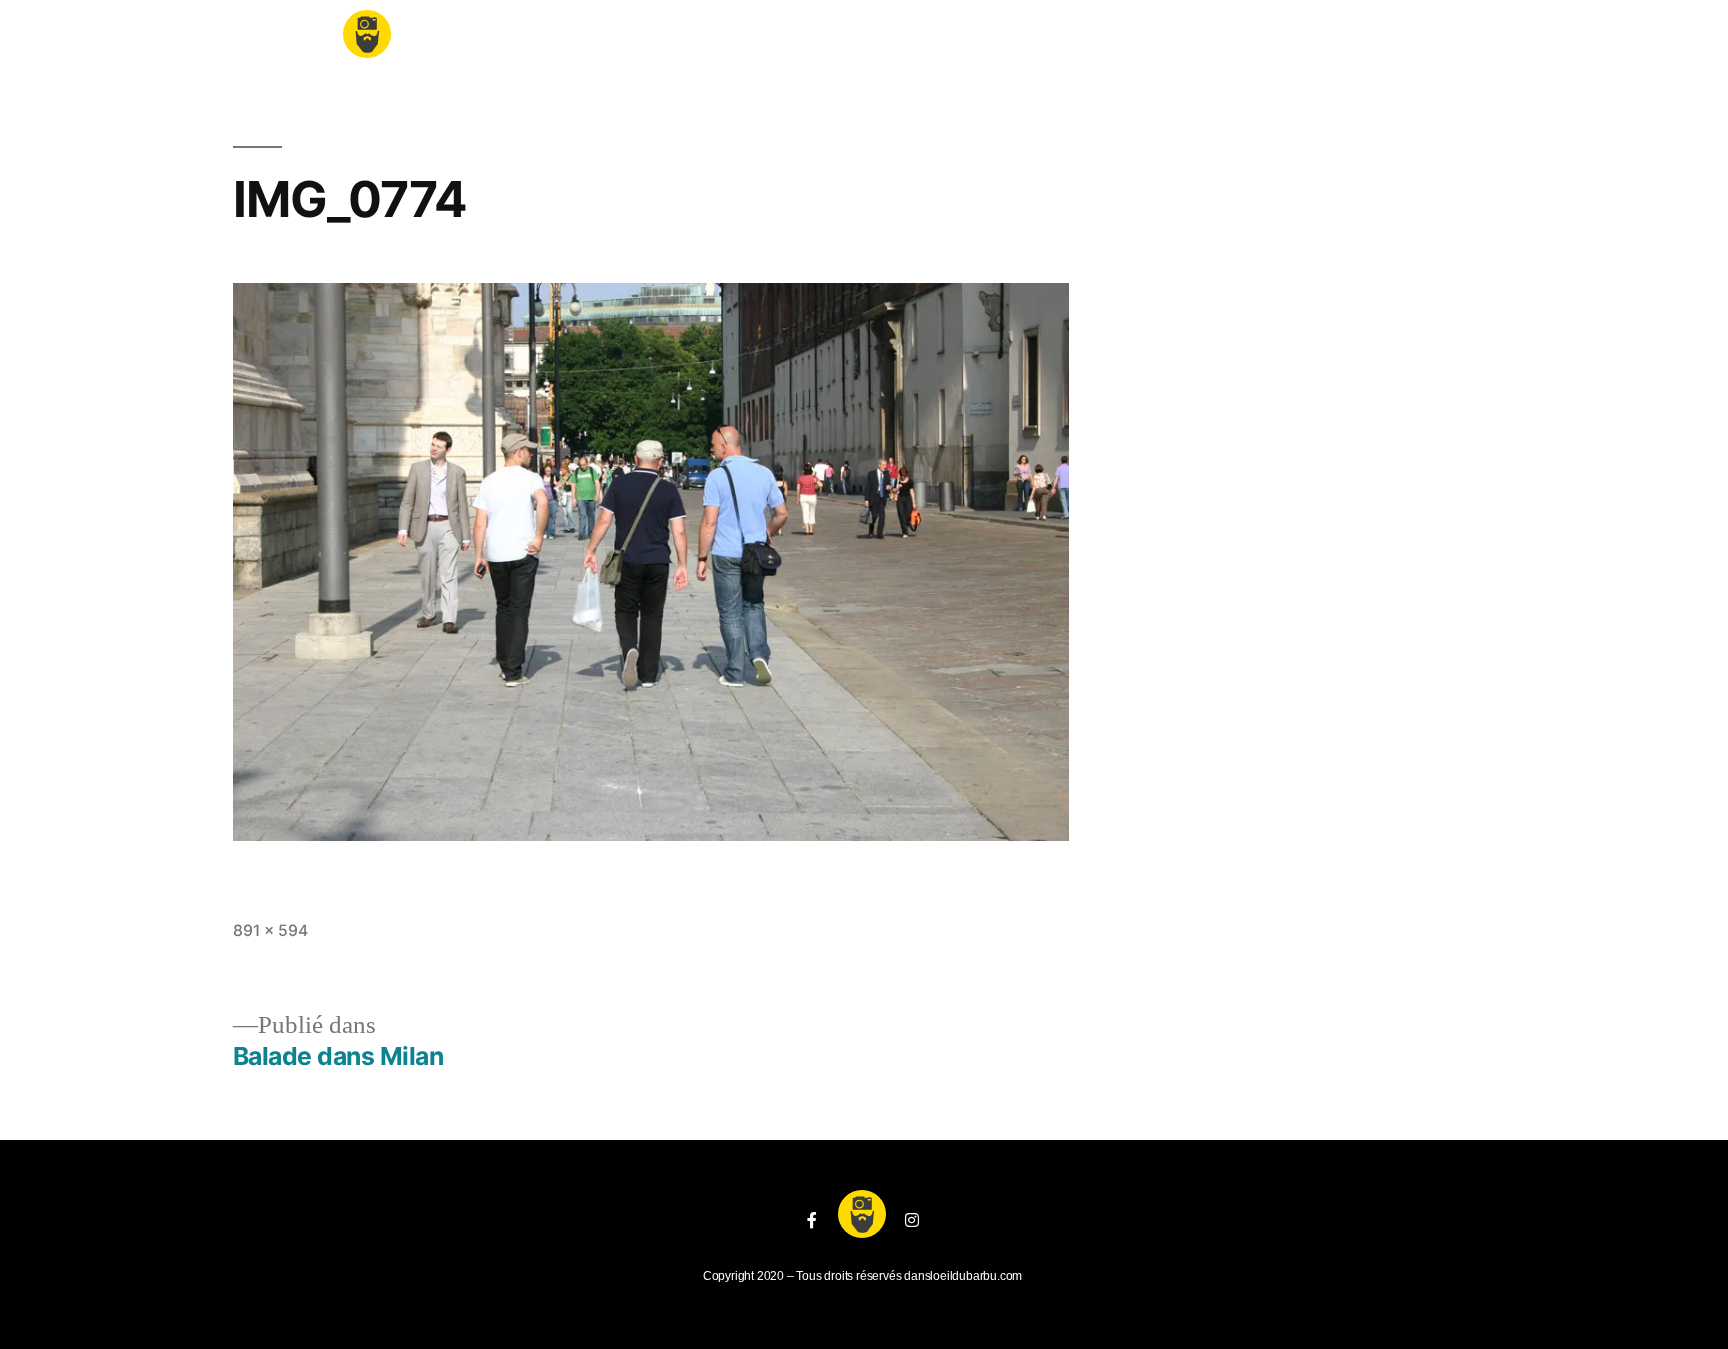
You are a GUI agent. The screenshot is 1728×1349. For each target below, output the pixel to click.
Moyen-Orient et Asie (973, 40)
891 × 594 (270, 930)
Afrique (810, 40)
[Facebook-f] (812, 1220)
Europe (576, 40)
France (468, 40)
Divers (1131, 40)
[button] (1373, 31)
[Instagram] (912, 1220)
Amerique (692, 40)
